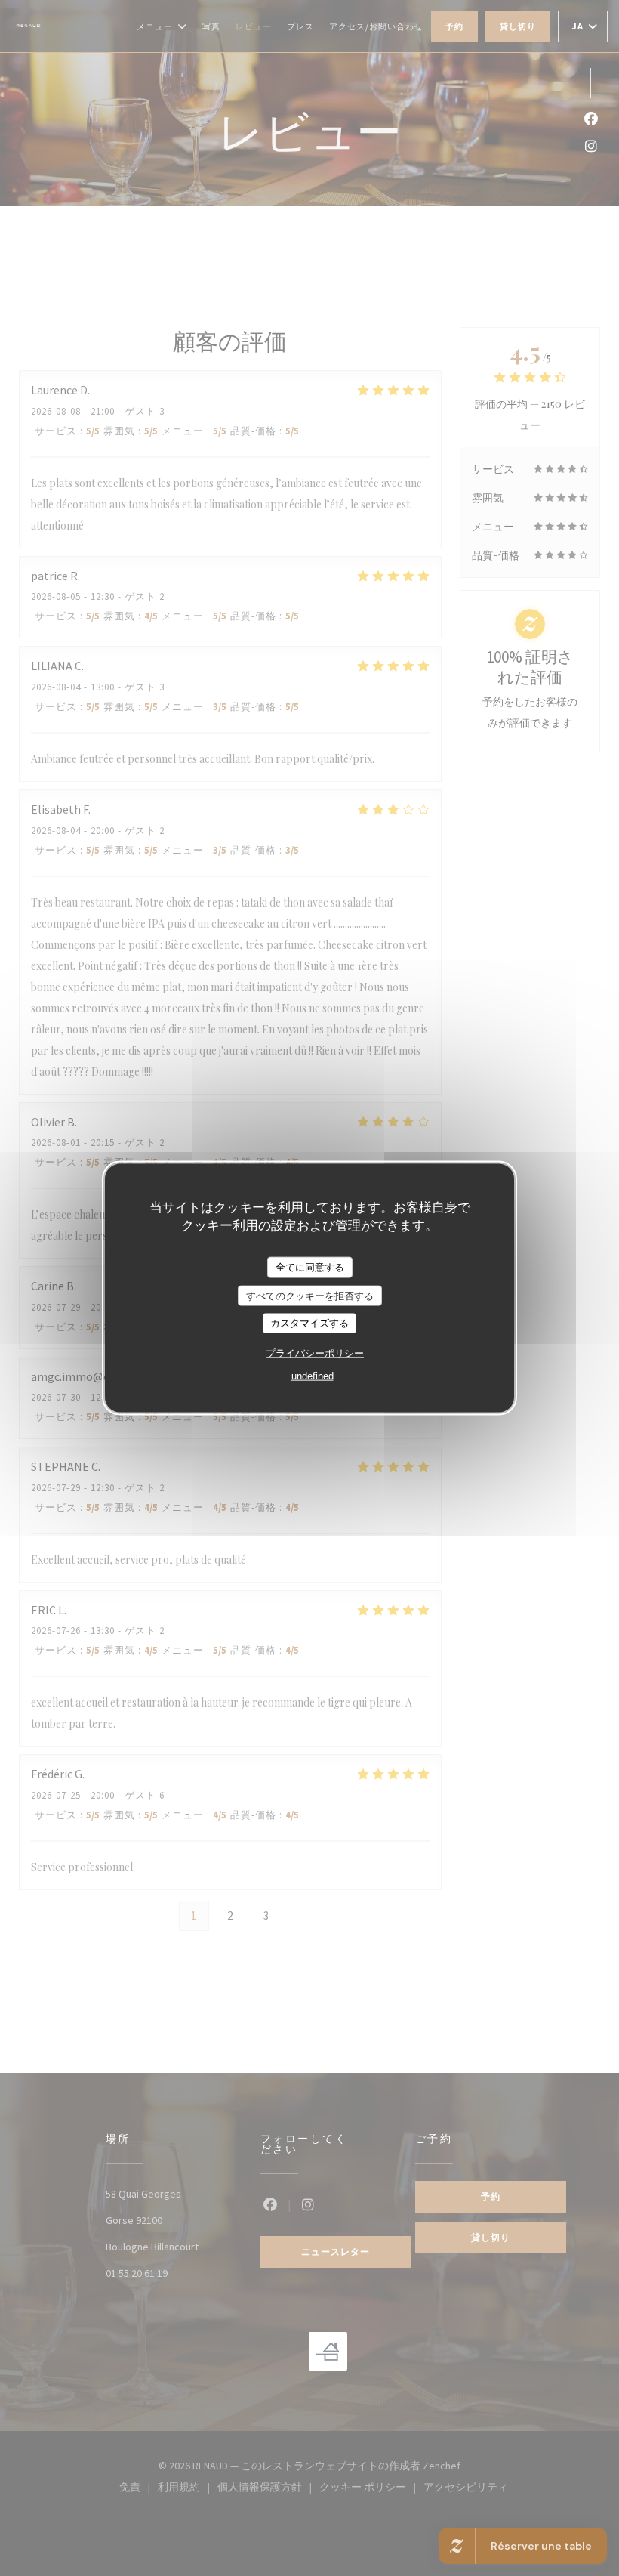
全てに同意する (310, 1267)
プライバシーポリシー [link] (315, 1353)
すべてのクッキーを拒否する (310, 1295)
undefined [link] (313, 1375)
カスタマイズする (309, 1323)
